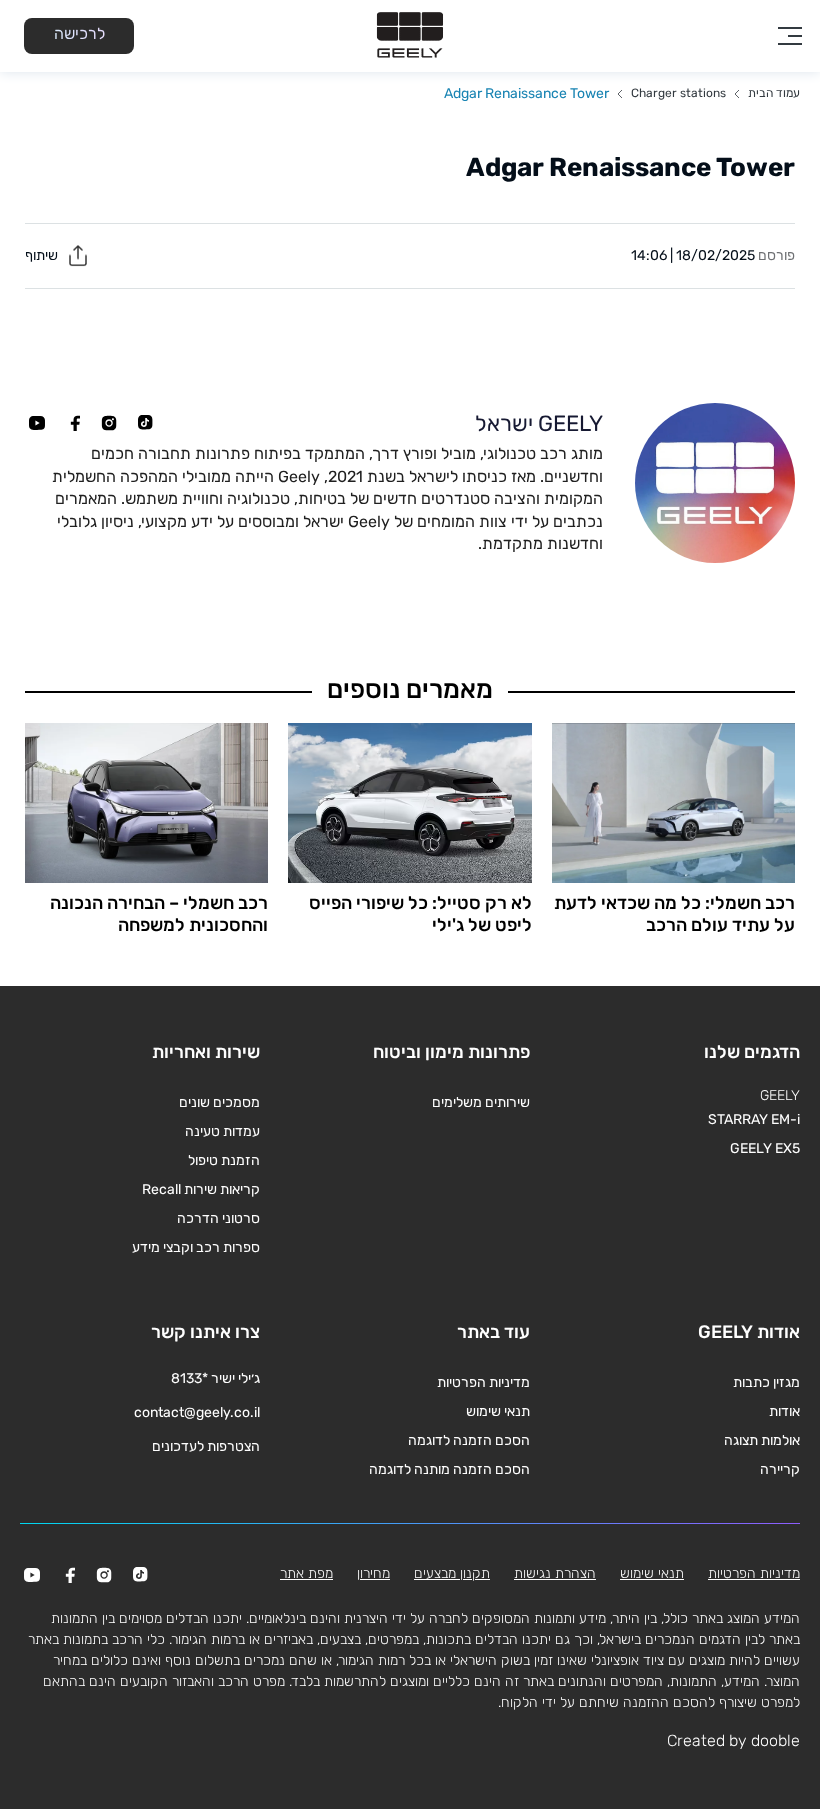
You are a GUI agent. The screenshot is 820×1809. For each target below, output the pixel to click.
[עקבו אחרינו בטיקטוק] (145, 423)
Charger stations (678, 93)
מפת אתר (306, 1573)
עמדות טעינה (222, 1131)
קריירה (780, 1469)
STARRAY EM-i (754, 1119)
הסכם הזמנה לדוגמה (469, 1440)
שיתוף (43, 255)
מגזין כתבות (766, 1382)
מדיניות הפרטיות (483, 1382)
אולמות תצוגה (762, 1440)
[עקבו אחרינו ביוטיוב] (37, 423)
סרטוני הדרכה (218, 1218)
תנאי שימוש (498, 1411)
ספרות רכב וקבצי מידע (196, 1247)
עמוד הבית (774, 93)
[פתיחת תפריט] (790, 36)
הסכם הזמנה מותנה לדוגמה (449, 1469)
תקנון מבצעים (452, 1573)
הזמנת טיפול (224, 1160)
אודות (784, 1411)
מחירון (373, 1573)
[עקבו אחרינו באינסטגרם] (109, 423)
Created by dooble (733, 1740)
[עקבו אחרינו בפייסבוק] (73, 423)
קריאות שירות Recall (201, 1189)
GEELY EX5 (765, 1148)
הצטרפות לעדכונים (206, 1446)
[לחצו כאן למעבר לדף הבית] (410, 36)
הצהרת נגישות (555, 1573)
